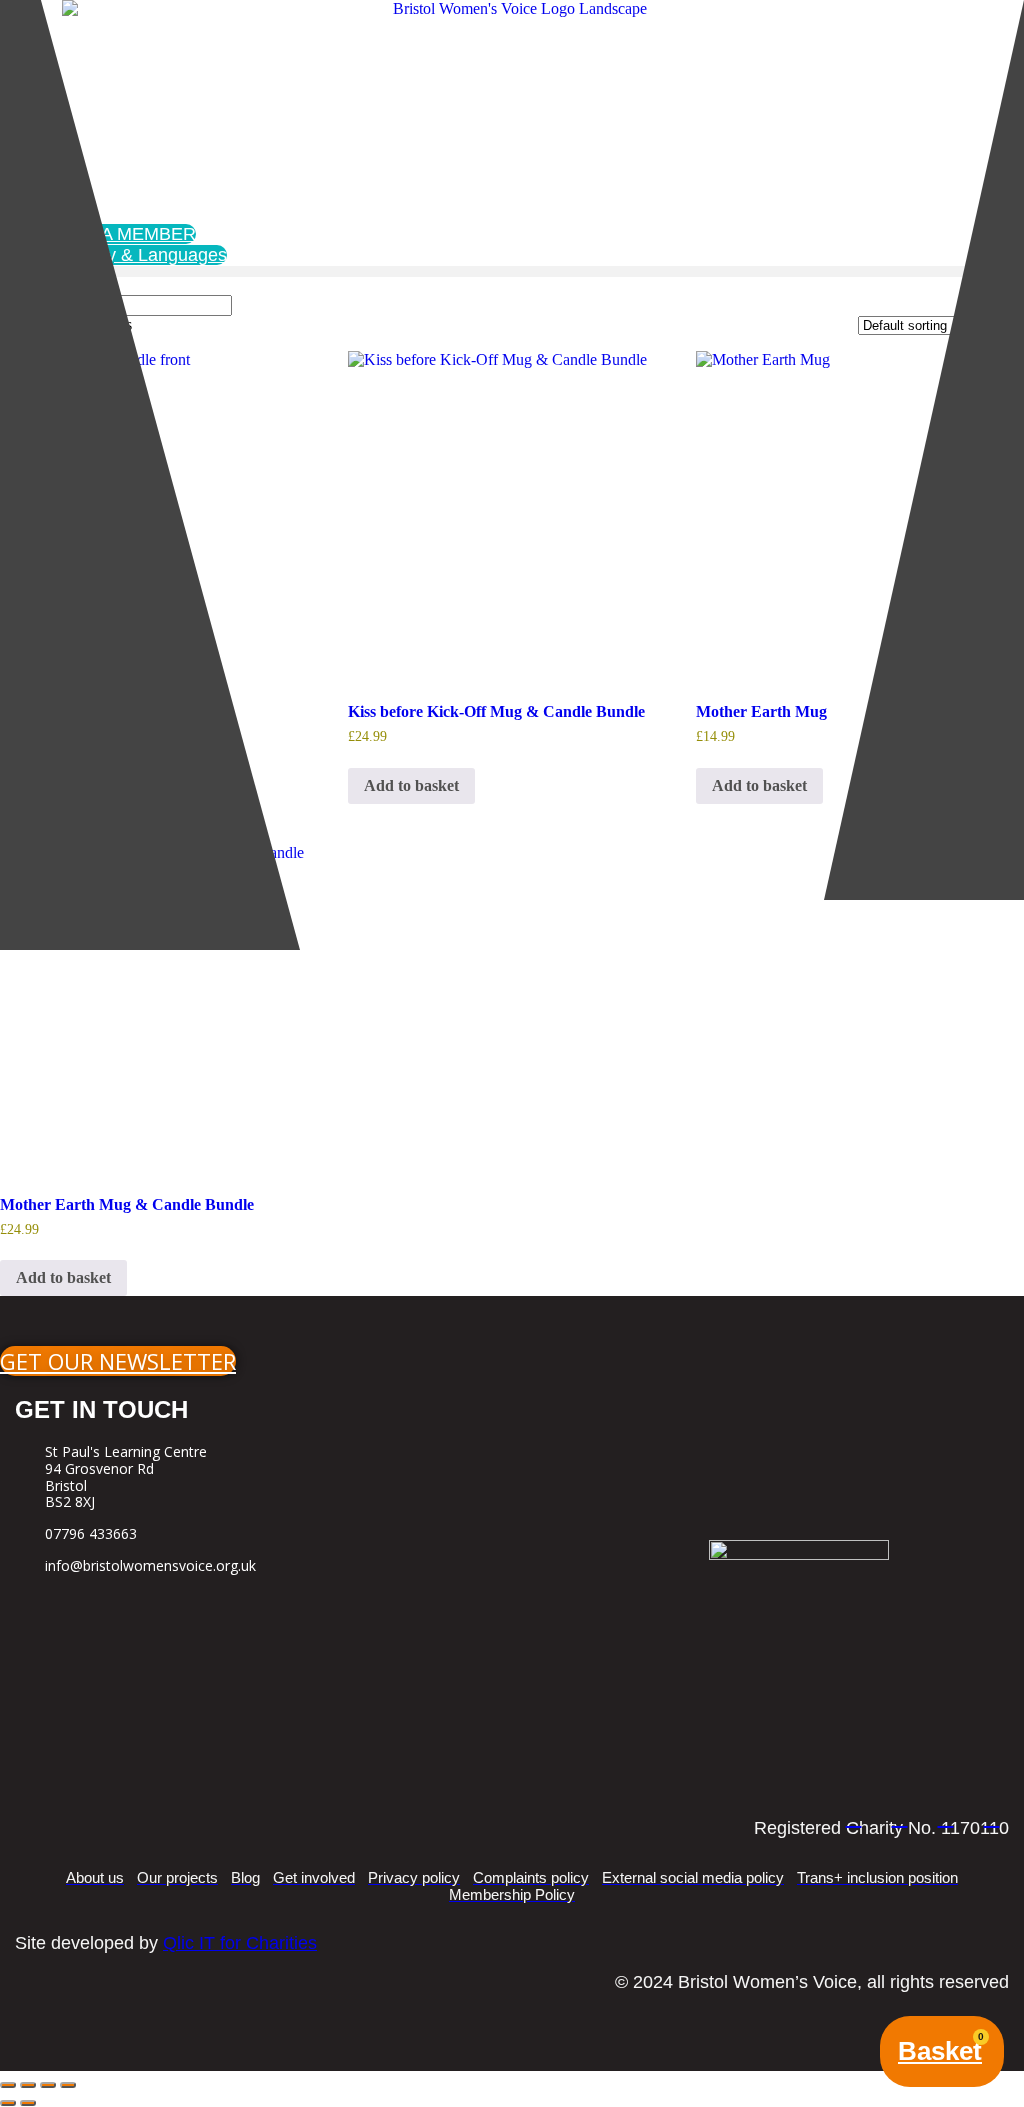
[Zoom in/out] (8, 2085)
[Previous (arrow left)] (8, 2103)
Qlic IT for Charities (240, 1943)
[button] (512, 271)
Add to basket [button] (411, 785)
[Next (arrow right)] (28, 2103)
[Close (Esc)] (68, 2085)
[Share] (48, 2085)
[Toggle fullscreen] (28, 2085)
